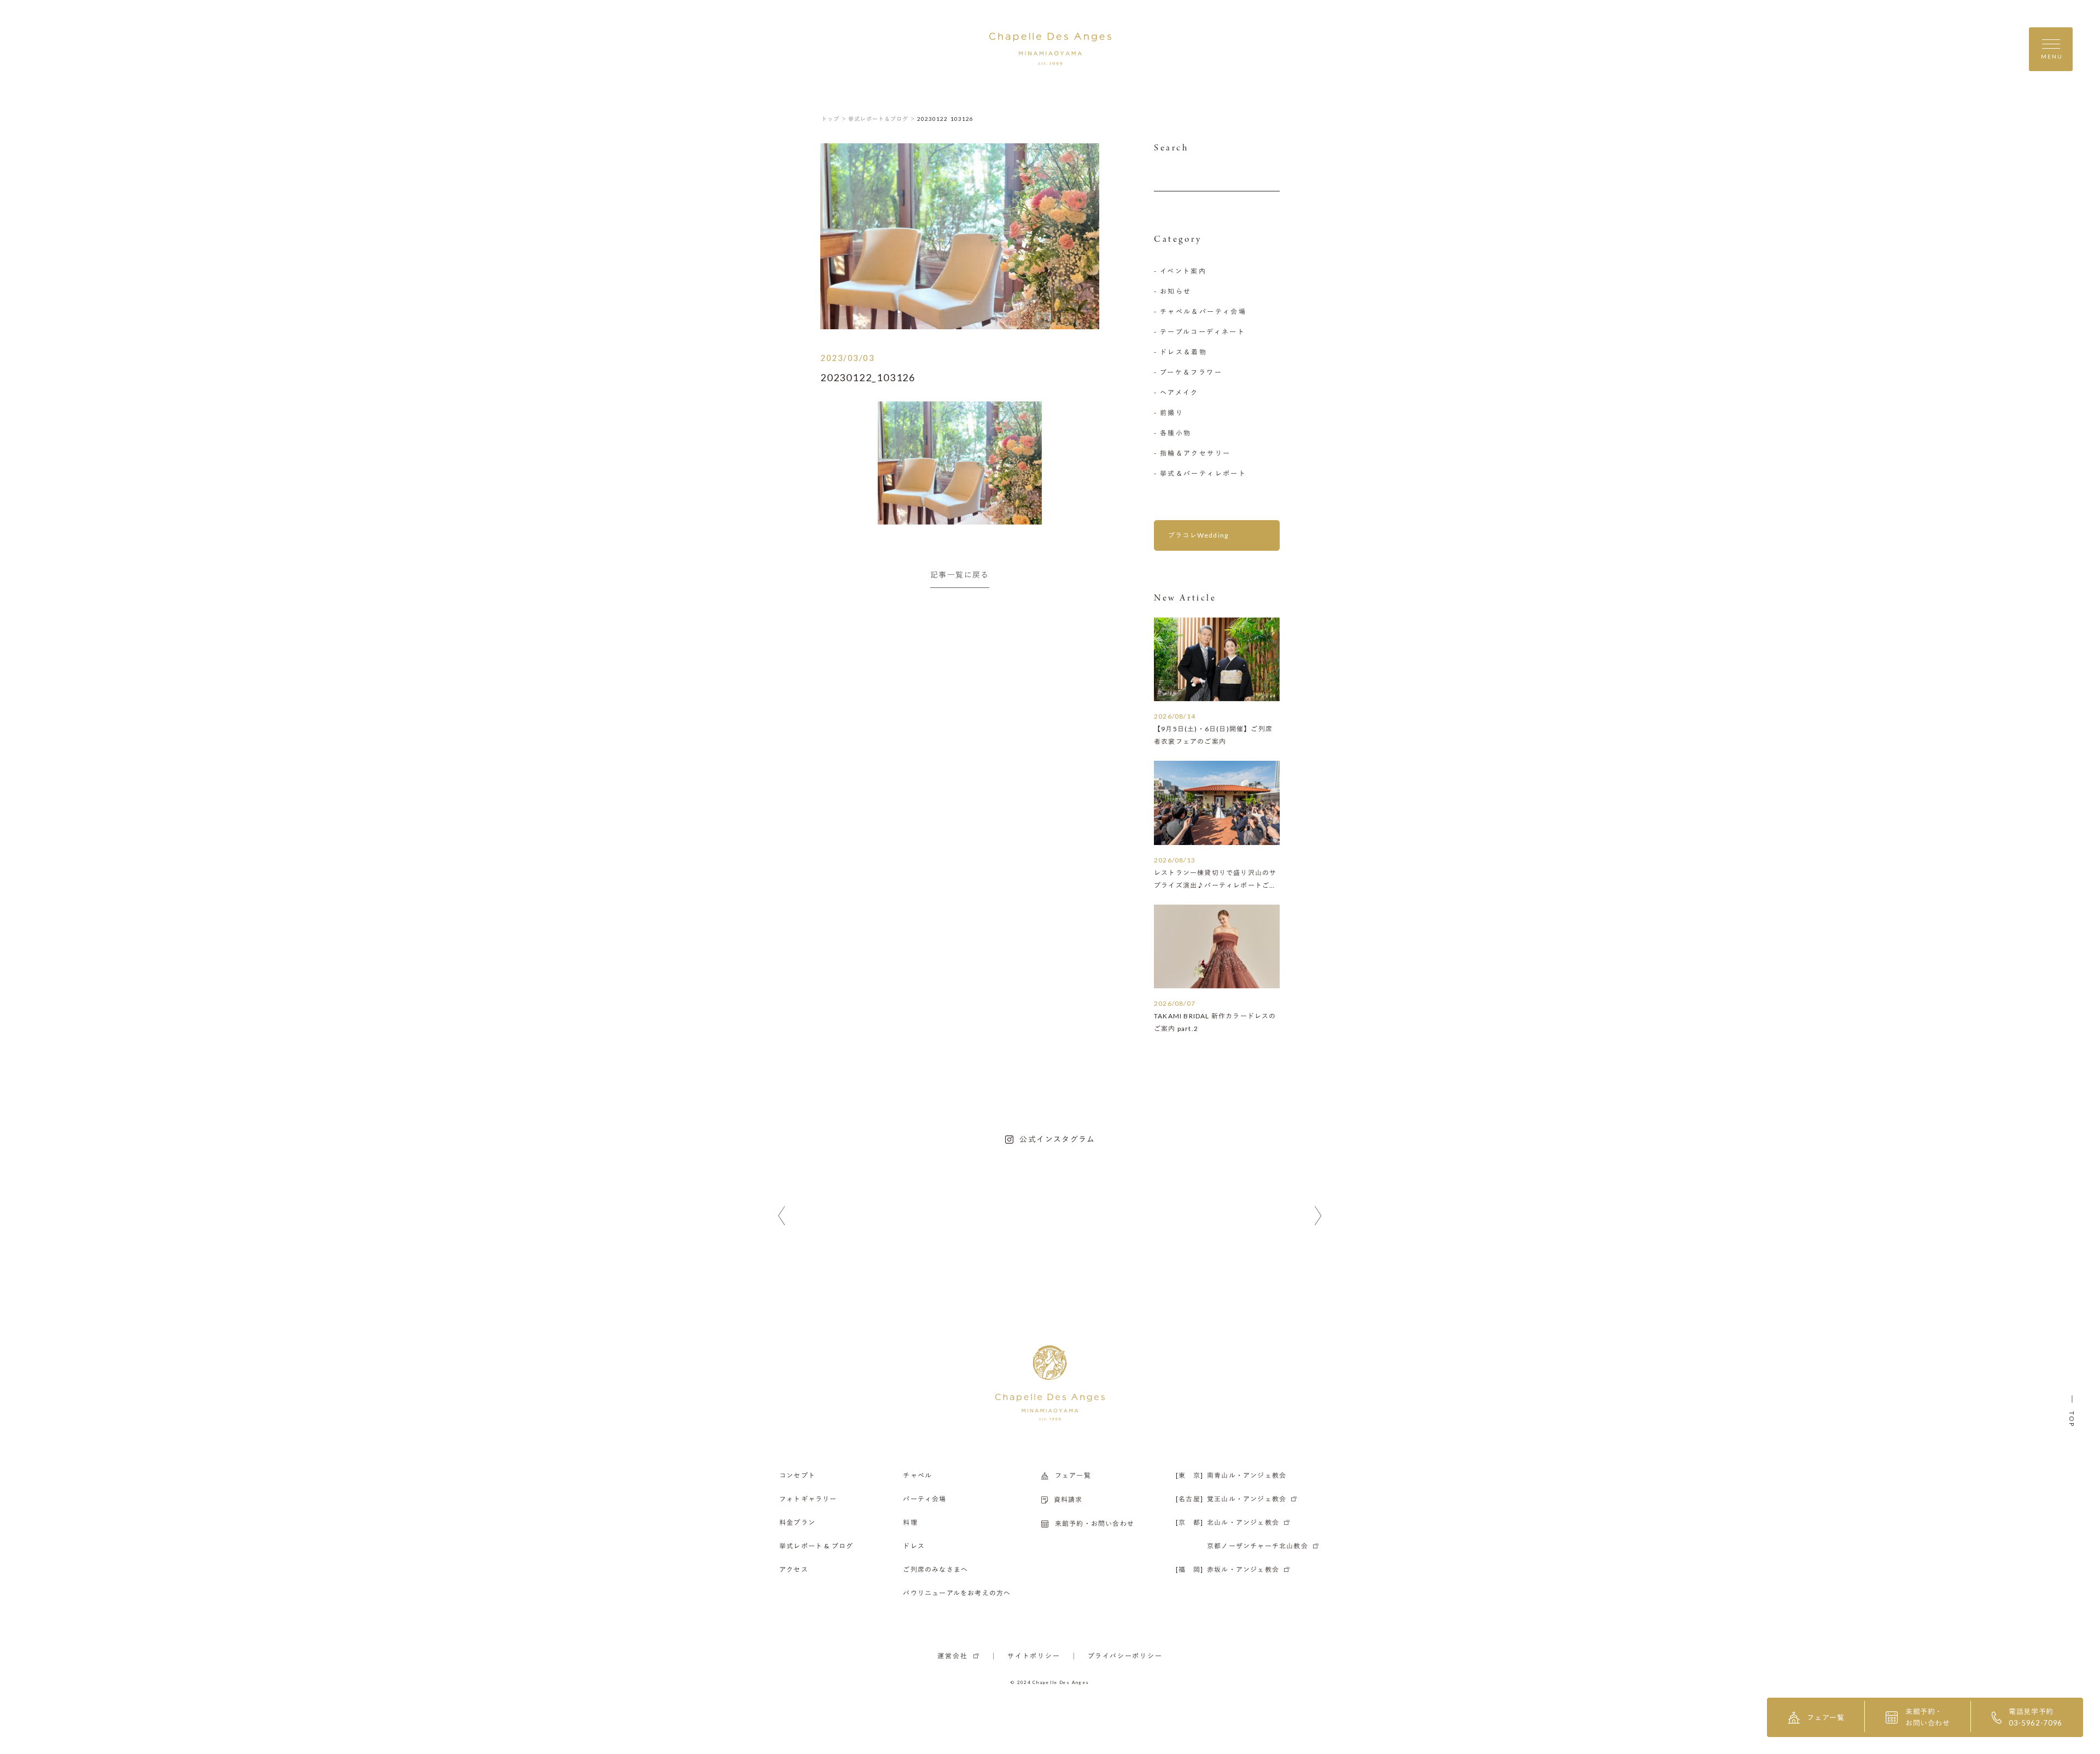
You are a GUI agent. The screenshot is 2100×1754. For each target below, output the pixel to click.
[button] (782, 1216)
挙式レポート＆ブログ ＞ (882, 119)
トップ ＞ (834, 119)
